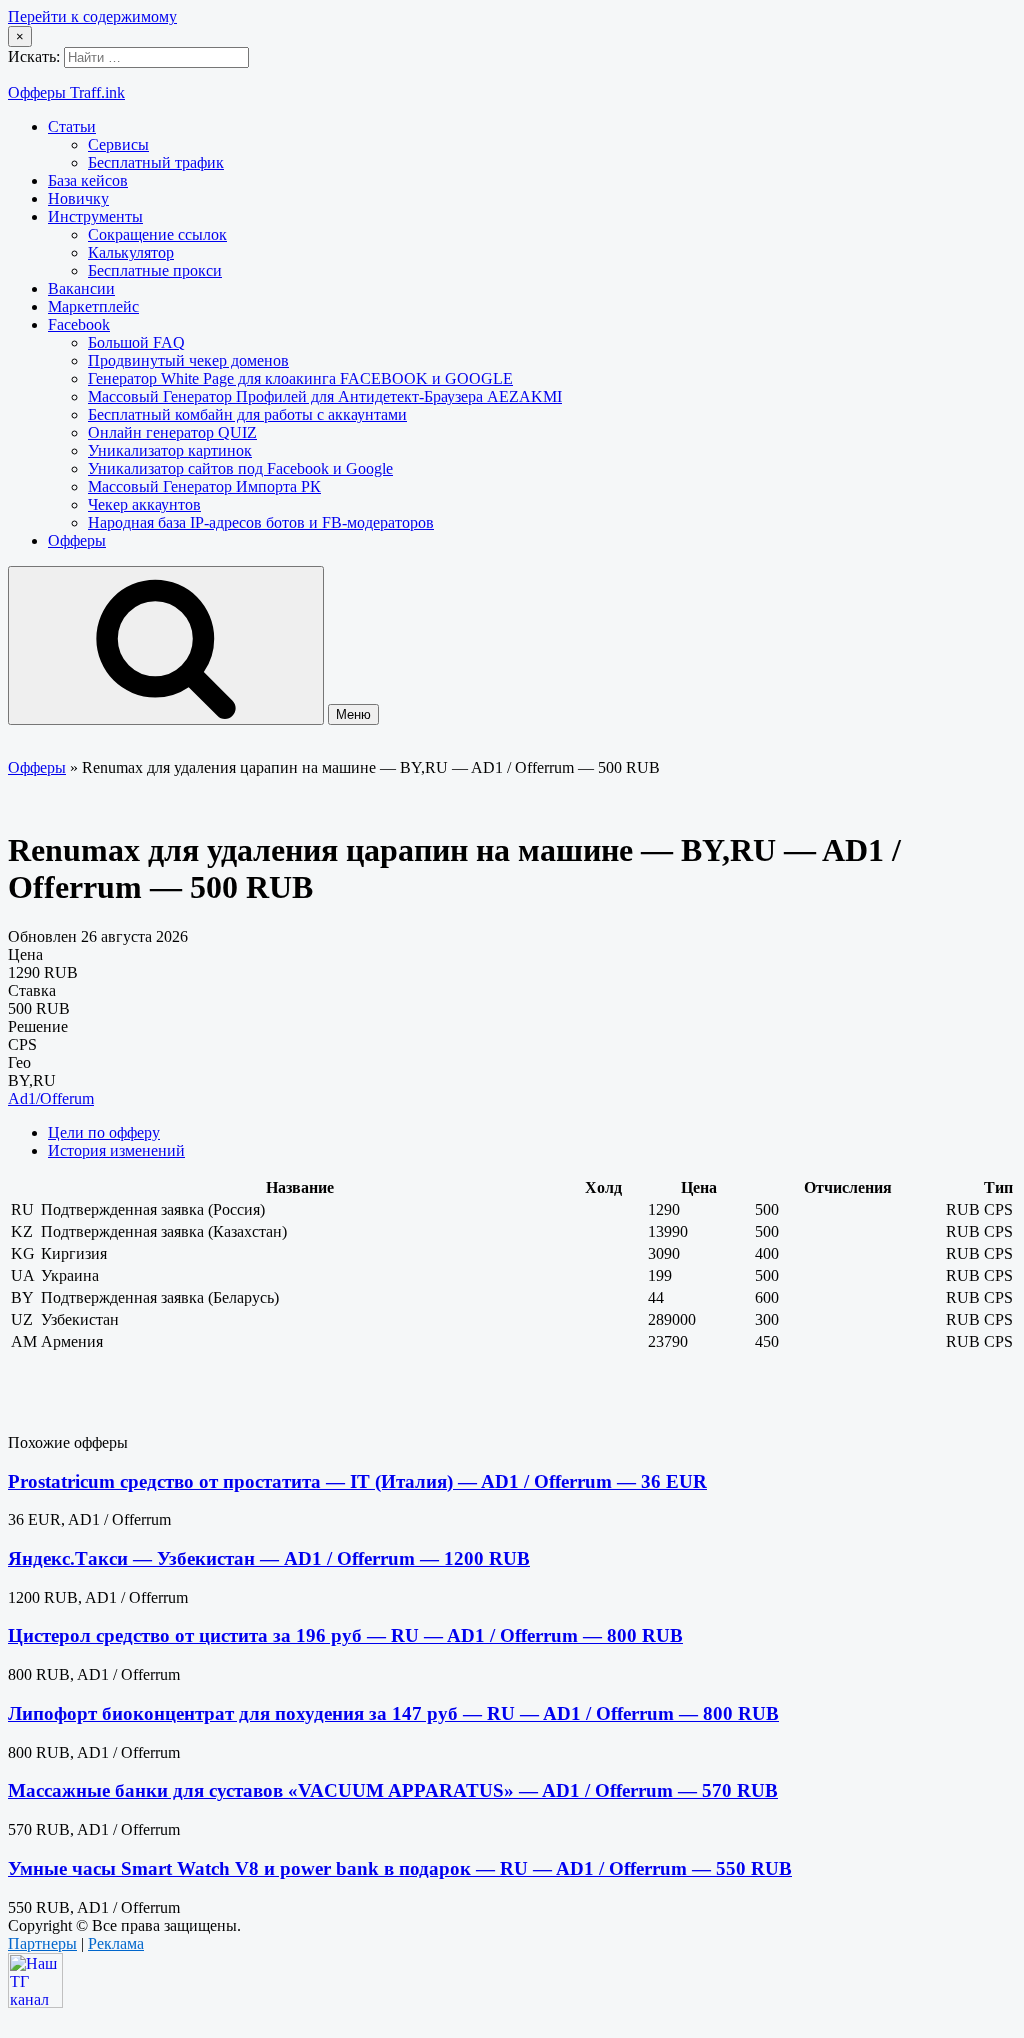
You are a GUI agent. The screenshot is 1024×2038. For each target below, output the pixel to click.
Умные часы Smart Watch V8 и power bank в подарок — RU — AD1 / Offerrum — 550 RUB (400, 1868)
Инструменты (95, 216)
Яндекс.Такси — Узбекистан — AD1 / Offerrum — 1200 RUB (269, 1558)
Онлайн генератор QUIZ (172, 432)
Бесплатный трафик (156, 162)
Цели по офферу (104, 1132)
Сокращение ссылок (157, 234)
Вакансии (81, 288)
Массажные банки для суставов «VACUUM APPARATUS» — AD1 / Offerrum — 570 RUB (393, 1790)
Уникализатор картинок (170, 450)
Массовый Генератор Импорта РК (204, 486)
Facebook (79, 324)
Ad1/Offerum (51, 1098)
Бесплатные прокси (155, 270)
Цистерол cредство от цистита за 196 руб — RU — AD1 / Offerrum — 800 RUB (345, 1635)
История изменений (116, 1150)
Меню (353, 714)
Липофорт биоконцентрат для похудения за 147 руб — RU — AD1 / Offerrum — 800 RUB (393, 1713)
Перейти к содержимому (92, 16)
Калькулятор (131, 252)
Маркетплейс (93, 306)
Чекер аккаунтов (144, 504)
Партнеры (42, 1943)
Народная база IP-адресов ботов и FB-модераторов (261, 522)
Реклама (116, 1943)
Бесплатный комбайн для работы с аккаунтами (247, 414)
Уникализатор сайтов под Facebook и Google (240, 468)
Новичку (78, 198)
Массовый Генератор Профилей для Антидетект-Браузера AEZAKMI (325, 396)
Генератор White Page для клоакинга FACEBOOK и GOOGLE (300, 378)
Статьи (72, 126)
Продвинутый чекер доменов (188, 360)
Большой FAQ (136, 342)
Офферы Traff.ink (66, 92)
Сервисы (118, 144)
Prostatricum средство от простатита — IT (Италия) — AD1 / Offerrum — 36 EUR (357, 1481)
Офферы (77, 540)
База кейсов (88, 180)
